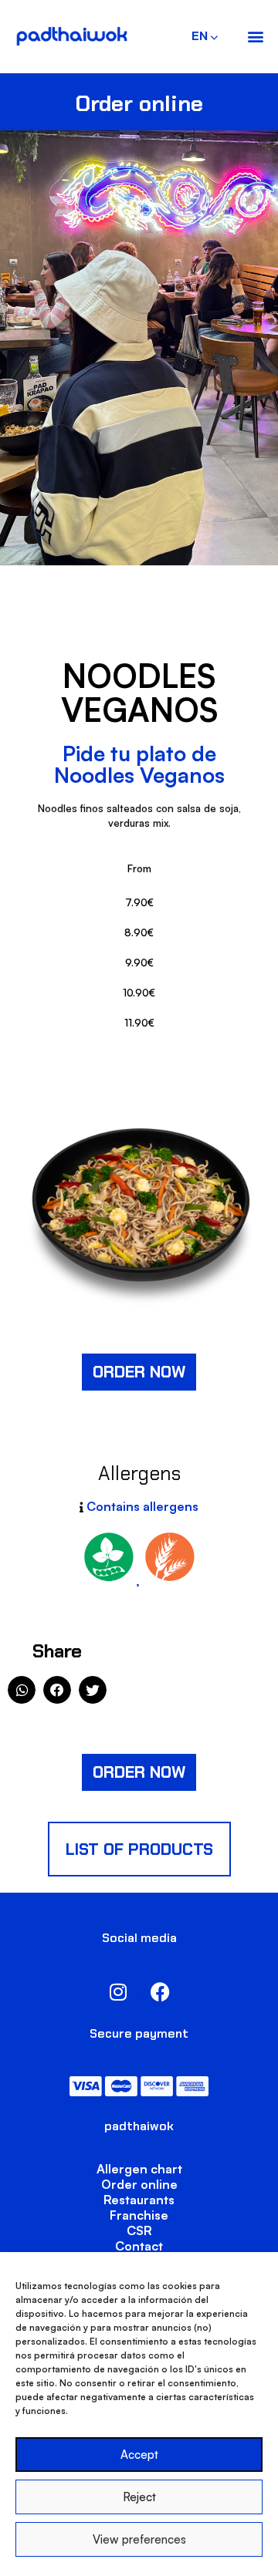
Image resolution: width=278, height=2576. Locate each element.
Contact (139, 2246)
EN (197, 36)
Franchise (139, 2215)
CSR (139, 2230)
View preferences (139, 2539)
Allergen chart (139, 2169)
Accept (139, 2455)
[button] (255, 37)
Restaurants (139, 2200)
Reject (139, 2497)
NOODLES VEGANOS (139, 693)
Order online (139, 2184)
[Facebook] (161, 1992)
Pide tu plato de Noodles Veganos (139, 764)
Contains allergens (142, 1506)
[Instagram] (118, 1992)
